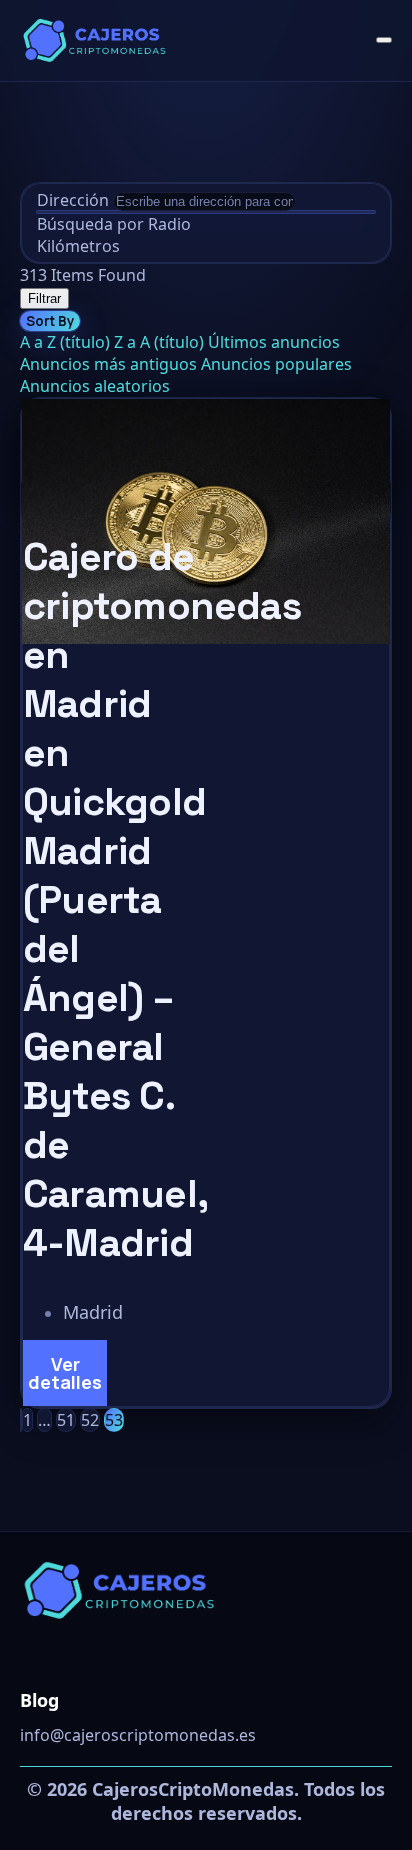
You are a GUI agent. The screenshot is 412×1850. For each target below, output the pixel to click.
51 (66, 1420)
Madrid (93, 1312)
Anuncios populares (276, 364)
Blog (39, 1700)
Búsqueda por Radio (114, 224)
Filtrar (44, 298)
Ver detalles (65, 1373)
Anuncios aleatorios (95, 386)
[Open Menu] (384, 40)
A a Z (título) (65, 342)
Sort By (50, 321)
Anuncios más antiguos (108, 364)
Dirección (73, 200)
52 (90, 1420)
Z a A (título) (159, 342)
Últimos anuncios (274, 342)
